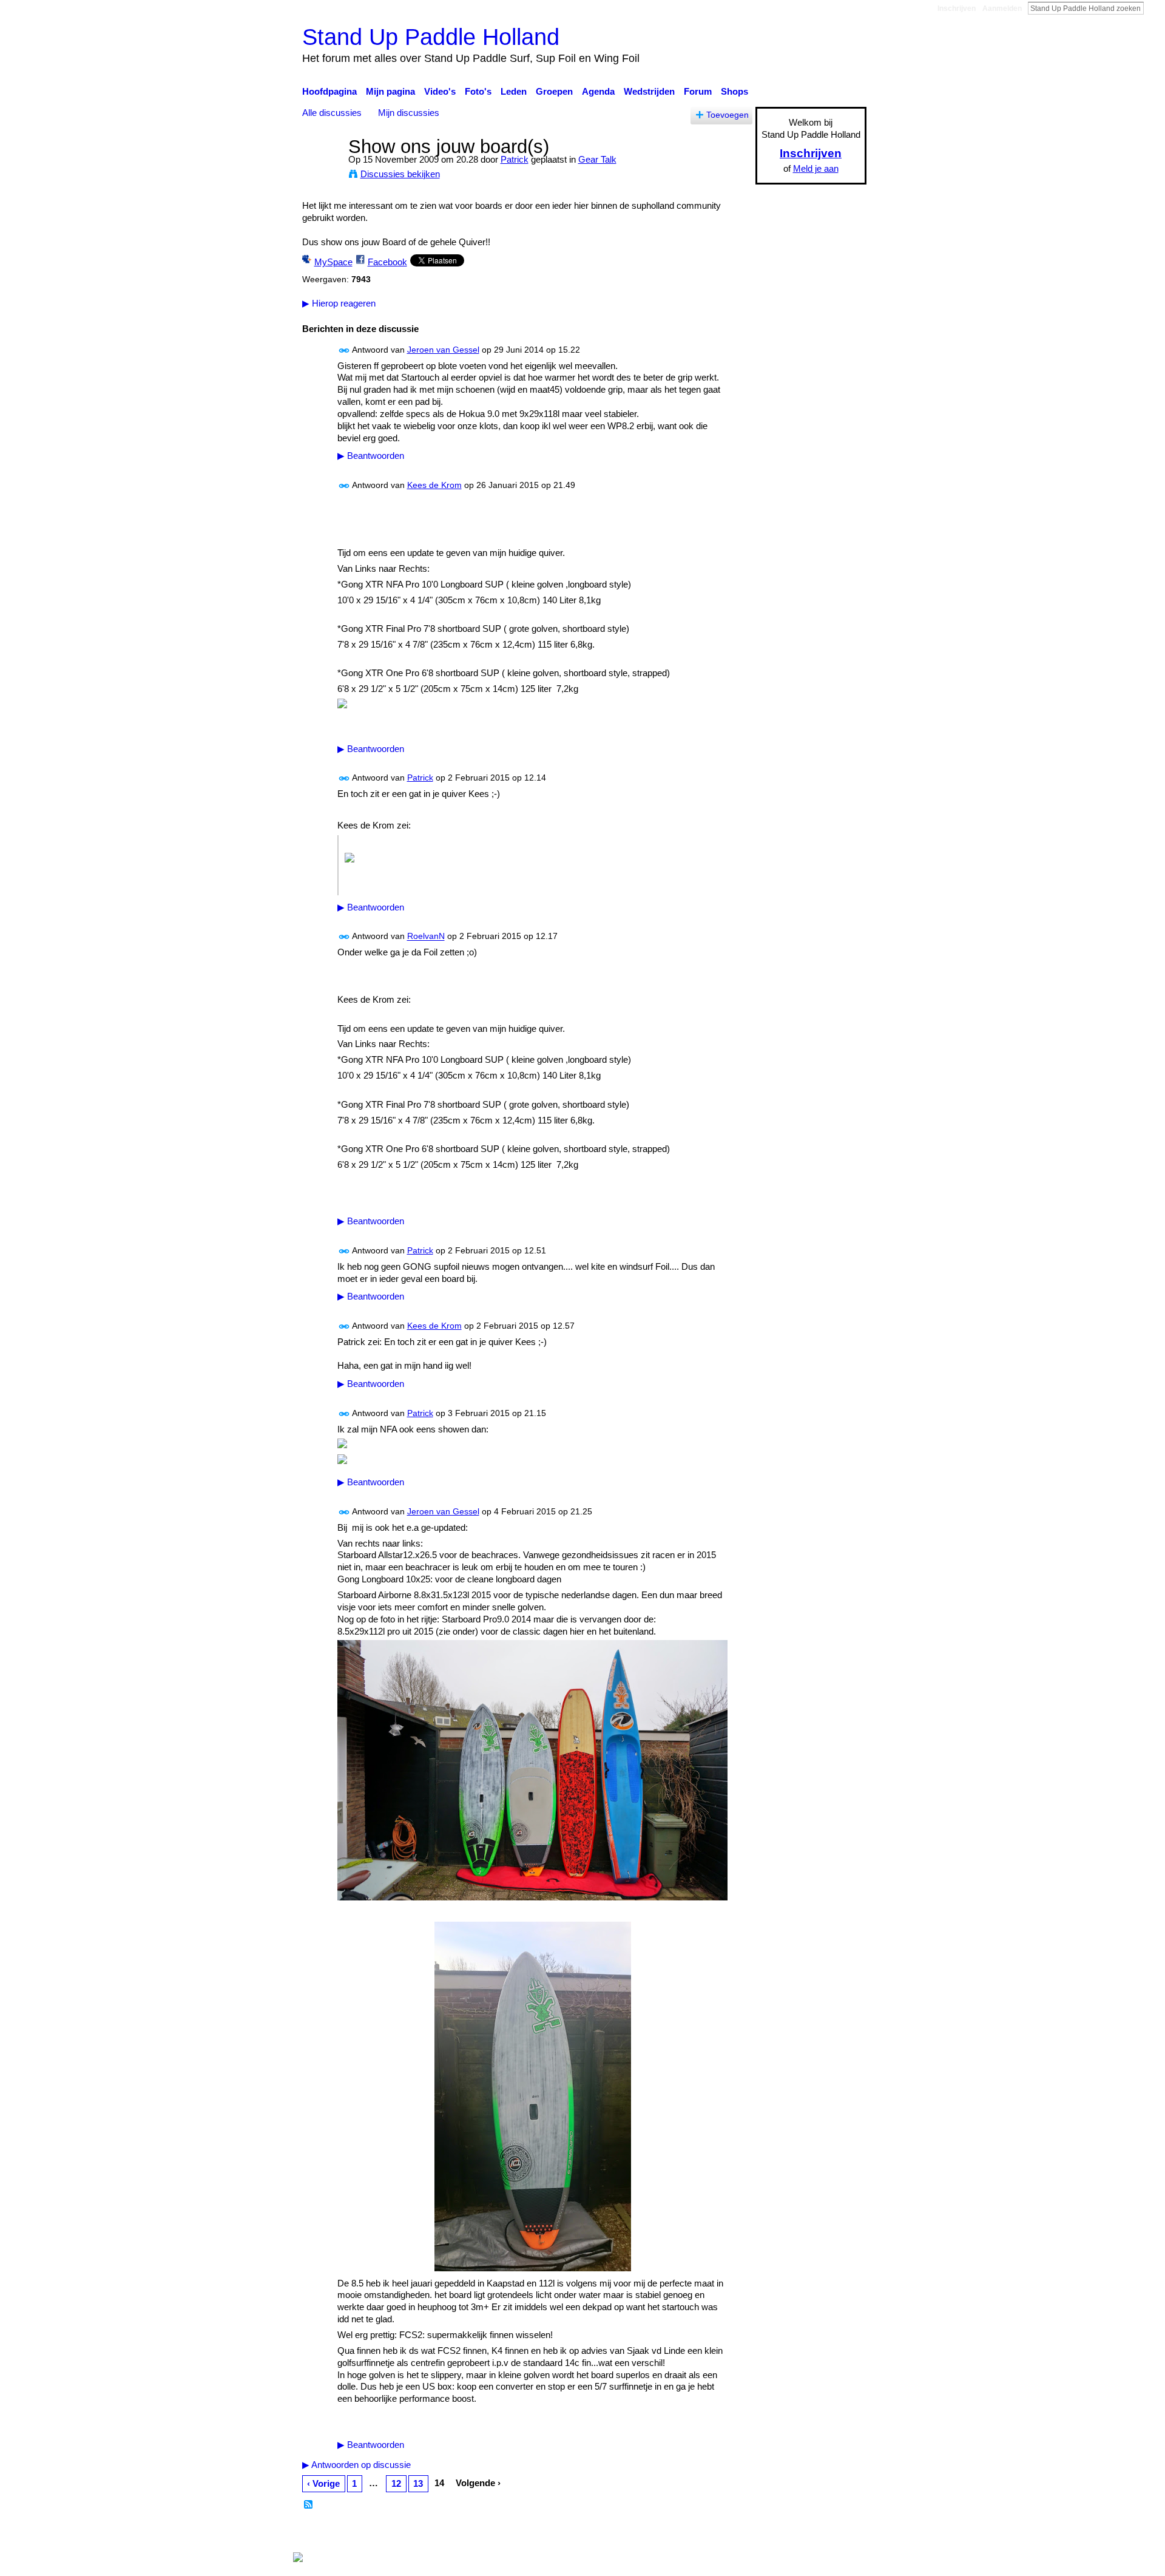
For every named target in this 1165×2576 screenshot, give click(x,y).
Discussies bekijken (400, 174)
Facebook (387, 262)
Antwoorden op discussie (356, 2465)
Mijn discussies (409, 113)
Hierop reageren (339, 303)
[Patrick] (322, 169)
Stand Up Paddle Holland (431, 37)
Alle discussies (332, 113)
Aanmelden (1002, 8)
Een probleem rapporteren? (707, 2534)
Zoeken (1153, 8)
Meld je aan (816, 168)
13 (418, 2483)
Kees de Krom (434, 485)
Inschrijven (957, 8)
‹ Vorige (323, 2483)
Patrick (515, 159)
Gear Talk (597, 159)
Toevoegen (728, 115)
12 (396, 2483)
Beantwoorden (371, 456)
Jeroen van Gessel (443, 350)
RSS (309, 2505)
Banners (624, 2534)
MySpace (333, 262)
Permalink (344, 351)
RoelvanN (426, 937)
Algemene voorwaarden (819, 2534)
